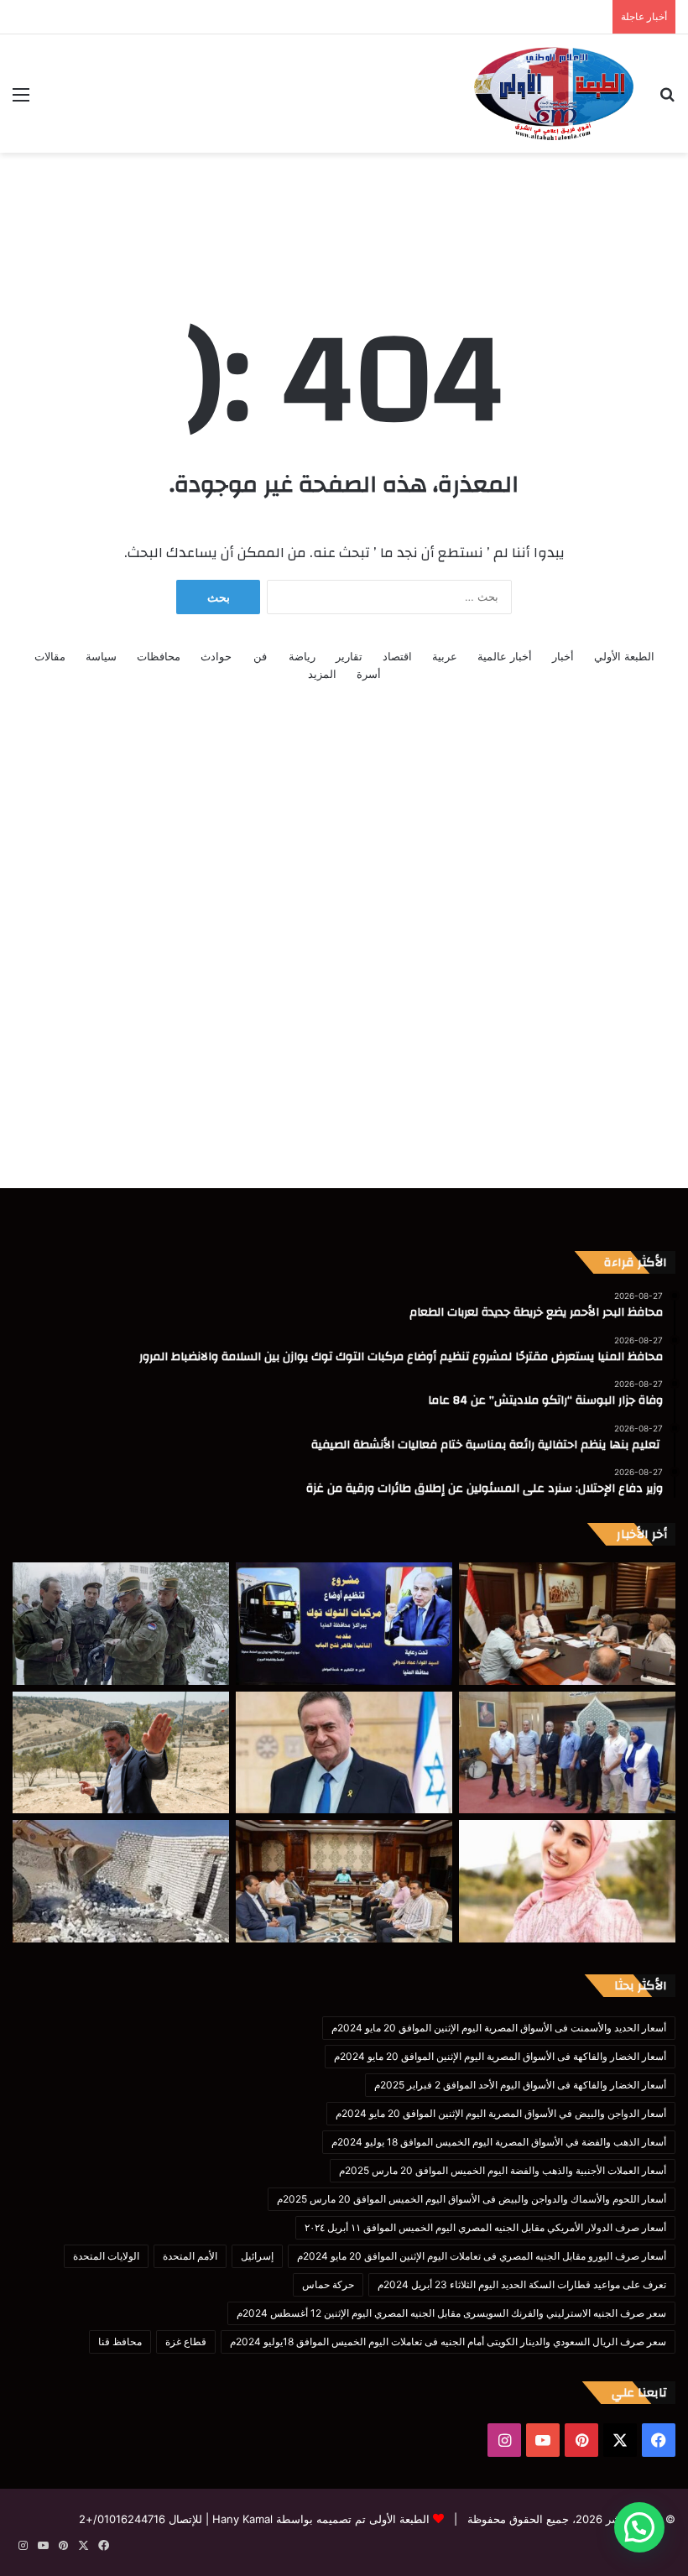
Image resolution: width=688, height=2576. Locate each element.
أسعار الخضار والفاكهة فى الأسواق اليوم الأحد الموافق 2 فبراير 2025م (520, 2085)
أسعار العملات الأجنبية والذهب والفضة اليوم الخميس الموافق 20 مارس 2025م (503, 2170)
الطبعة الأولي (624, 656)
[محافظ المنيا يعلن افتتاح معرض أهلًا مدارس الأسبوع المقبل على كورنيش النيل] (344, 1881)
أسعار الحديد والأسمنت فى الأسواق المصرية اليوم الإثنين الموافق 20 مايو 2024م (499, 2028)
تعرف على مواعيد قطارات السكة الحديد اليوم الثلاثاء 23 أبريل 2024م (522, 2284)
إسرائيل (257, 2256)
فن (260, 656)
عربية (445, 656)
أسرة (369, 674)
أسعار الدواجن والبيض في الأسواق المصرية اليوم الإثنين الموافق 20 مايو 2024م (501, 2113)
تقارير (349, 656)
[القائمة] (21, 100)
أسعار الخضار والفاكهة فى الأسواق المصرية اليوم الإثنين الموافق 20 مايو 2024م (500, 2056)
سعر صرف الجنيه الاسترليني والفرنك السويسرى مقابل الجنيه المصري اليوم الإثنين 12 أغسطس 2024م (451, 2313)
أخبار (563, 656)
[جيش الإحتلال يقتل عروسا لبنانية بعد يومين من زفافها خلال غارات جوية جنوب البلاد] (567, 1881)
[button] (639, 2527)
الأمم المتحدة (190, 2256)
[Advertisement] (344, 207)
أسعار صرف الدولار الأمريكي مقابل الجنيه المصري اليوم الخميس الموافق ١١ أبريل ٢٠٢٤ (485, 2227)
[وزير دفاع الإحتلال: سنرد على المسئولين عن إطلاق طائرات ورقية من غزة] (344, 1753)
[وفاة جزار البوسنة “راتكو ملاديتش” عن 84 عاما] (121, 1624)
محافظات (159, 656)
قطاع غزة (186, 2341)
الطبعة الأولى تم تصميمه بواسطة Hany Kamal (319, 2519)
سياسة (101, 656)
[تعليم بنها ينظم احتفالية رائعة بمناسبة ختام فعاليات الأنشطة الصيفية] (567, 1753)
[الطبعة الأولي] (554, 94)
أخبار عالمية (505, 656)
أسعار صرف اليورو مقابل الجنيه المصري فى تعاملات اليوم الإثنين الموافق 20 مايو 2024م (482, 2256)
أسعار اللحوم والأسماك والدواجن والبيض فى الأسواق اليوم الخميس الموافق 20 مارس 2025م (472, 2199)
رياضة (302, 656)
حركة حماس (328, 2284)
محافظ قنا (120, 2341)
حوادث (216, 656)
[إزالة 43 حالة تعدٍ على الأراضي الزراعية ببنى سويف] (121, 1881)
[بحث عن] (667, 100)
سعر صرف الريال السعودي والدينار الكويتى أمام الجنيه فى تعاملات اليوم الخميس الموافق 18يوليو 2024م (448, 2341)
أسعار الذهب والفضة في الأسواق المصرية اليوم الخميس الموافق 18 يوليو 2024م (499, 2142)
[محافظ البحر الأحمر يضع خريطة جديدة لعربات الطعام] (567, 1624)
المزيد (322, 674)
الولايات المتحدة (106, 2256)
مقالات (50, 656)
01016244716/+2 (122, 2519)
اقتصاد (397, 656)
